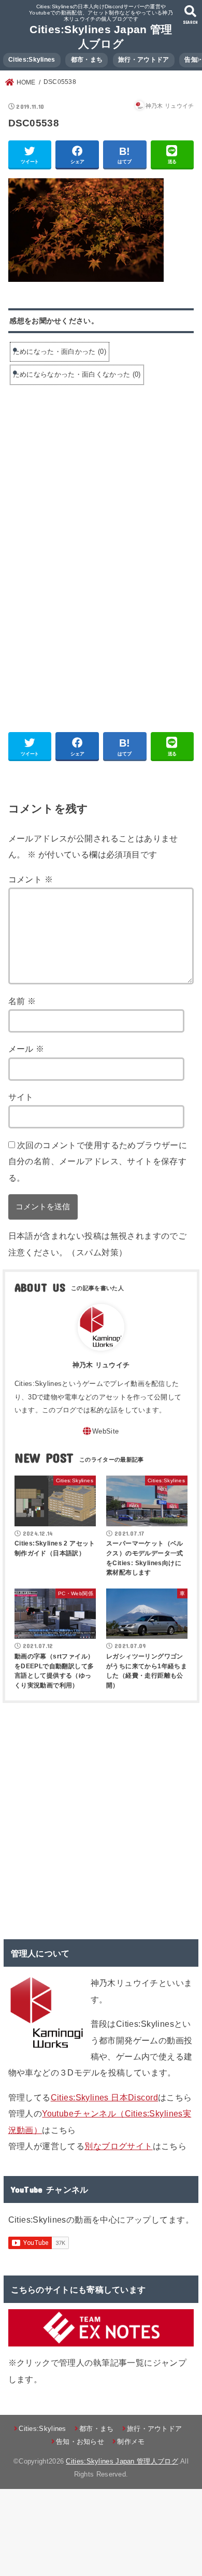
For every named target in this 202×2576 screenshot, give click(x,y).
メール (26, 1049)
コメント (31, 879)
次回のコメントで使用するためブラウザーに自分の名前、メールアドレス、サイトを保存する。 (98, 1161)
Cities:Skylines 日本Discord (104, 2097)
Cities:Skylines (32, 60)
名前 (22, 1001)
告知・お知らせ (80, 2442)
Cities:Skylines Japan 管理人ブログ (122, 2461)
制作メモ (131, 2442)
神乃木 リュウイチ (101, 1365)
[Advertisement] (95, 472)
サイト (21, 1097)
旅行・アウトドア (143, 60)
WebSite (105, 1431)
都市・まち (87, 60)
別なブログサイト (118, 2146)
